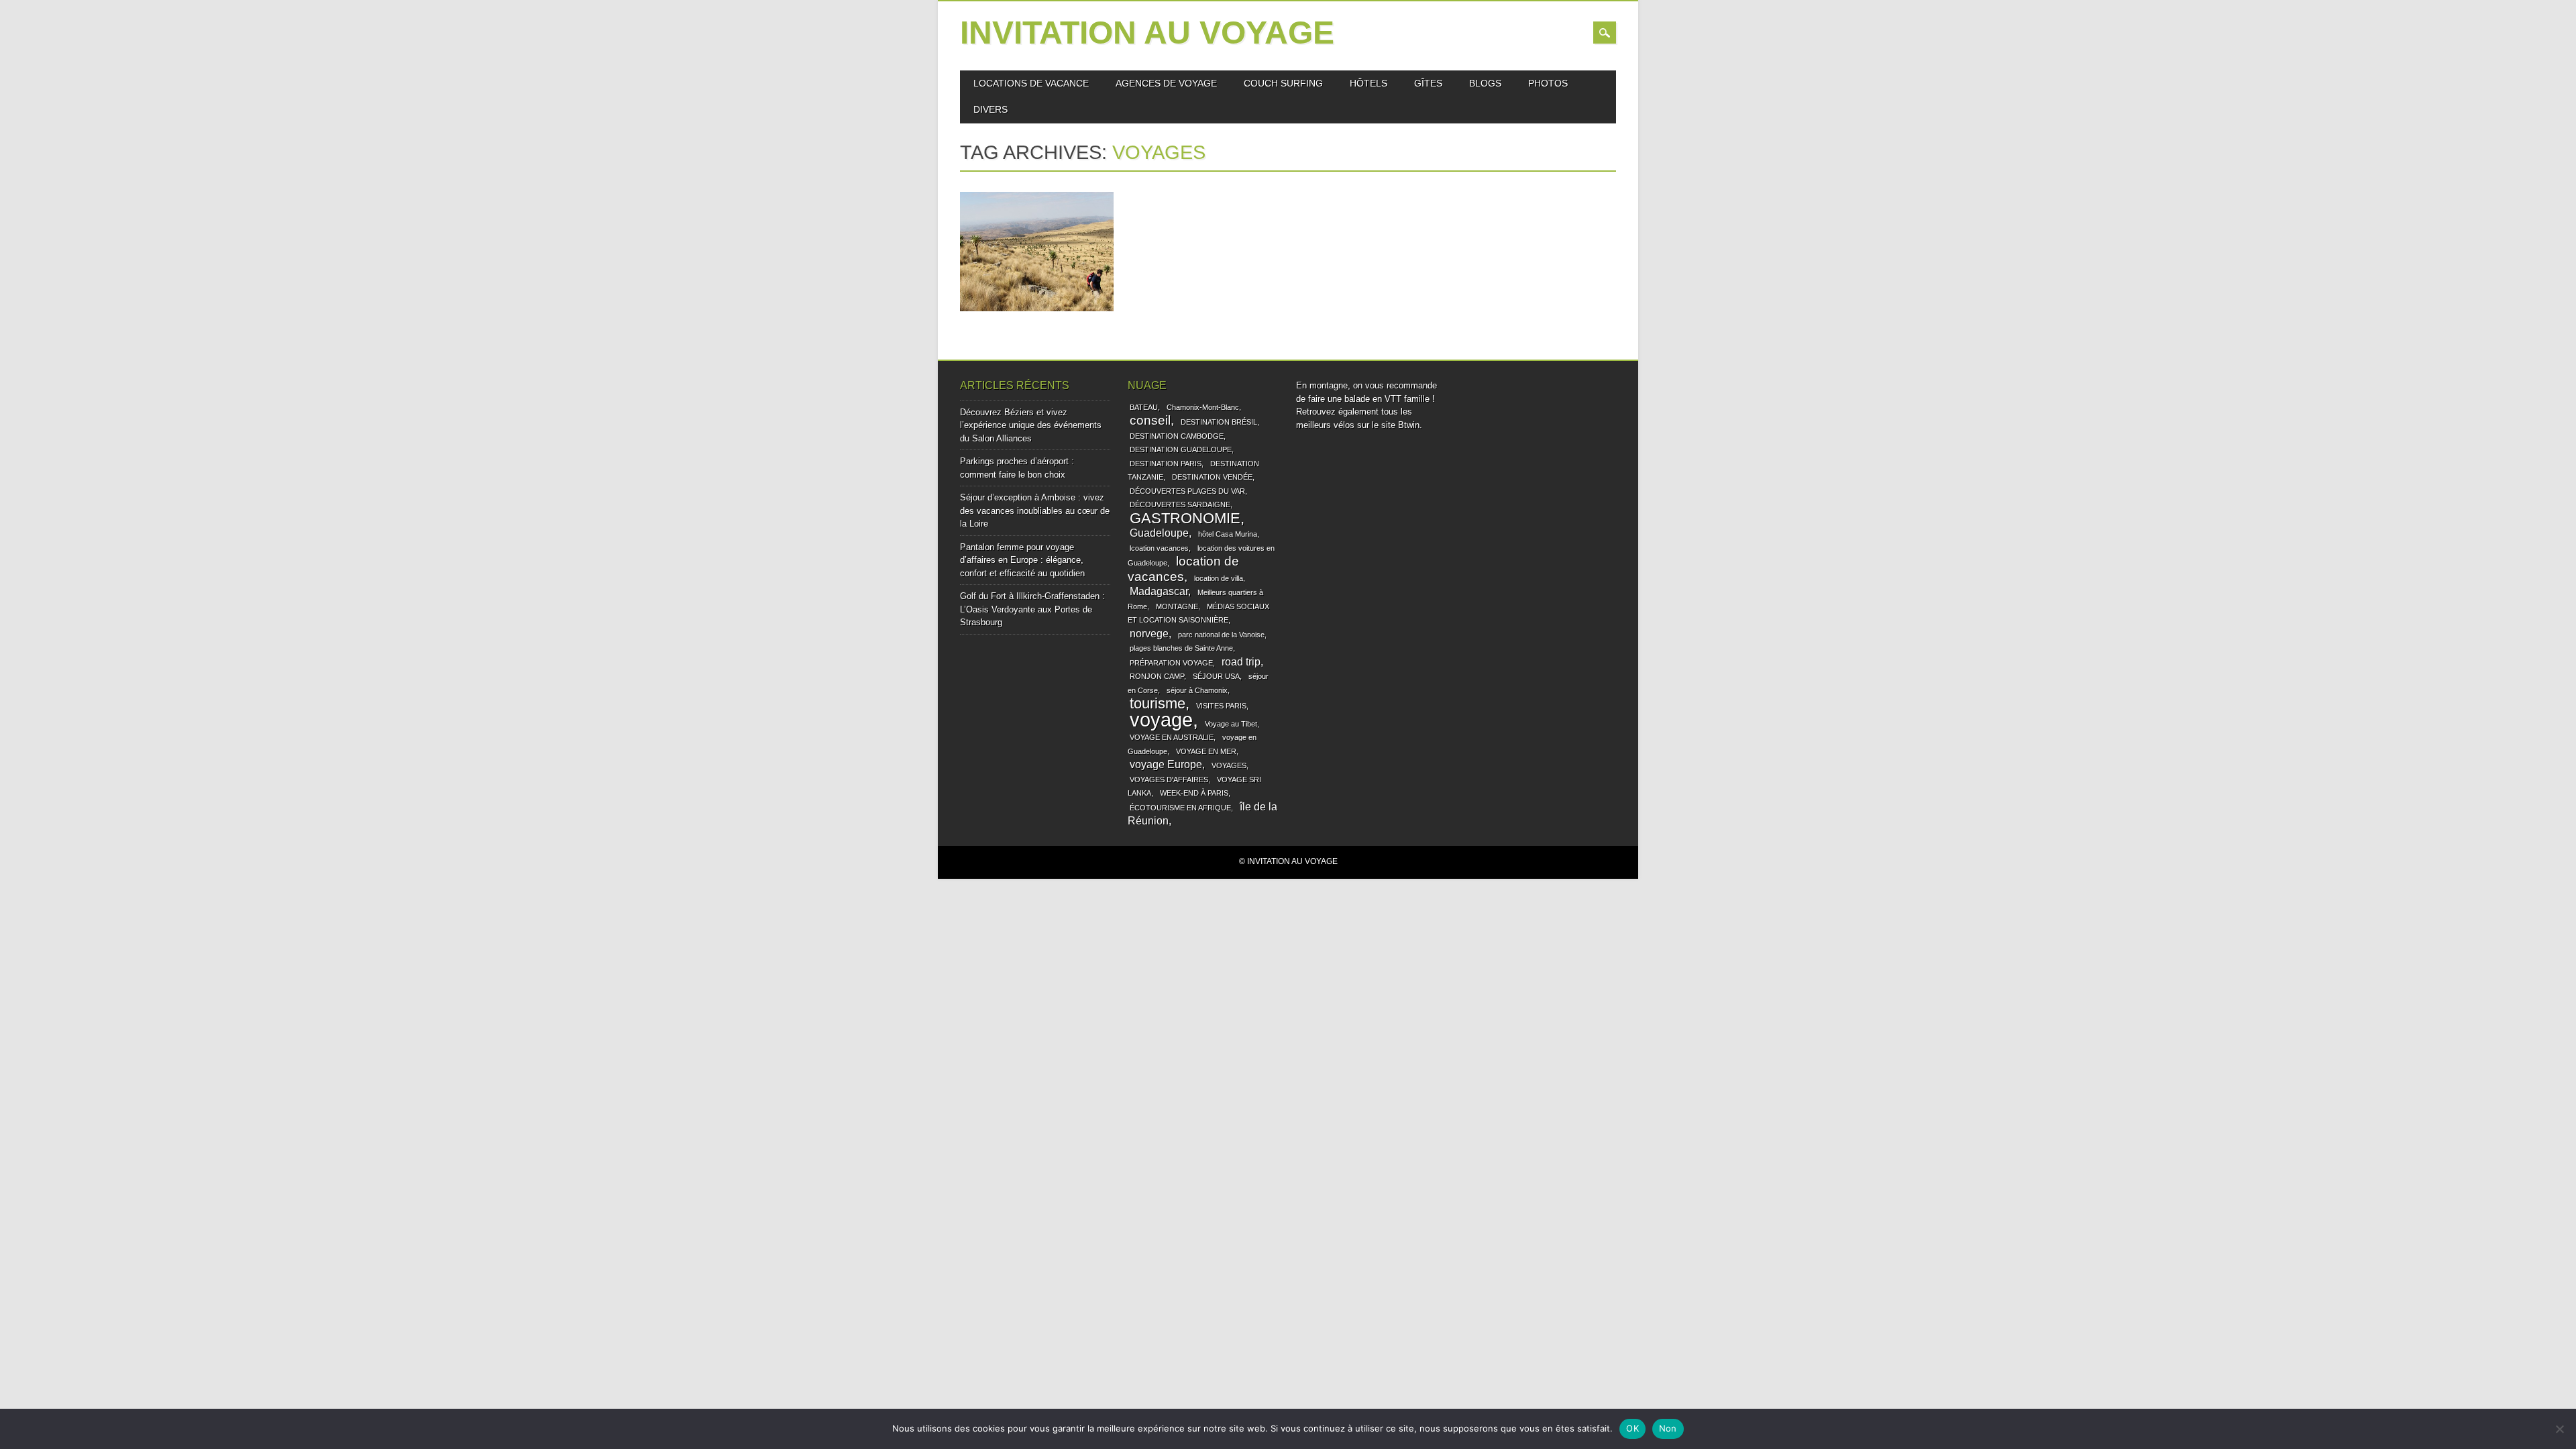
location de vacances (1183, 569)
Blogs (1485, 83)
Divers (990, 109)
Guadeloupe (1159, 533)
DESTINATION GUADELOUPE (1181, 449)
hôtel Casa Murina (1228, 534)
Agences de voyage (1166, 83)
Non (1668, 1428)
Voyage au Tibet (1231, 724)
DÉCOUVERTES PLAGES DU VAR (1187, 491)
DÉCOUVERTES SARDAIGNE (1180, 504)
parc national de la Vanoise (1221, 635)
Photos (1548, 83)
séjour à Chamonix (1197, 690)
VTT (1393, 399)
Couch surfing (1283, 83)
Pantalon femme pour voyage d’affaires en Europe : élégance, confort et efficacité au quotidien (1022, 560)
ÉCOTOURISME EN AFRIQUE (1180, 808)
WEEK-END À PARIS (1194, 793)
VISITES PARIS (1221, 706)
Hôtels (1368, 83)
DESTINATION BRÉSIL (1219, 422)
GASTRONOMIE (1185, 518)
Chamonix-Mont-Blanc (1203, 407)
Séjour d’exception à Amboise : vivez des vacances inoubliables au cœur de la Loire (1035, 511)
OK (1632, 1428)
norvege (1149, 634)
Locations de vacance (1031, 83)
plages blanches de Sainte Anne (1181, 648)
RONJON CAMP (1157, 676)
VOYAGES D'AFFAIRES (1169, 780)
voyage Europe (1166, 764)
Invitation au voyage (1147, 33)
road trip (1241, 662)
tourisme (1158, 703)
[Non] (2559, 1429)
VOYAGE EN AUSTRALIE (1172, 737)
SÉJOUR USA (1216, 676)
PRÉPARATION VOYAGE (1171, 663)
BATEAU (1144, 407)
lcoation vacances (1159, 548)
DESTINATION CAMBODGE (1177, 436)
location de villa (1219, 578)
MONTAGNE (1177, 606)
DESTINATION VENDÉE (1212, 477)
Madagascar (1159, 591)
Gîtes (1428, 83)
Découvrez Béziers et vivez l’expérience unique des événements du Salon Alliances (1031, 425)
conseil (1150, 420)
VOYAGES (1229, 765)
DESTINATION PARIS (1166, 464)
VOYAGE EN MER (1206, 751)
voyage (1161, 719)
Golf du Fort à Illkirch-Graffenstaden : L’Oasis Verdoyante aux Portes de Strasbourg (1032, 609)
